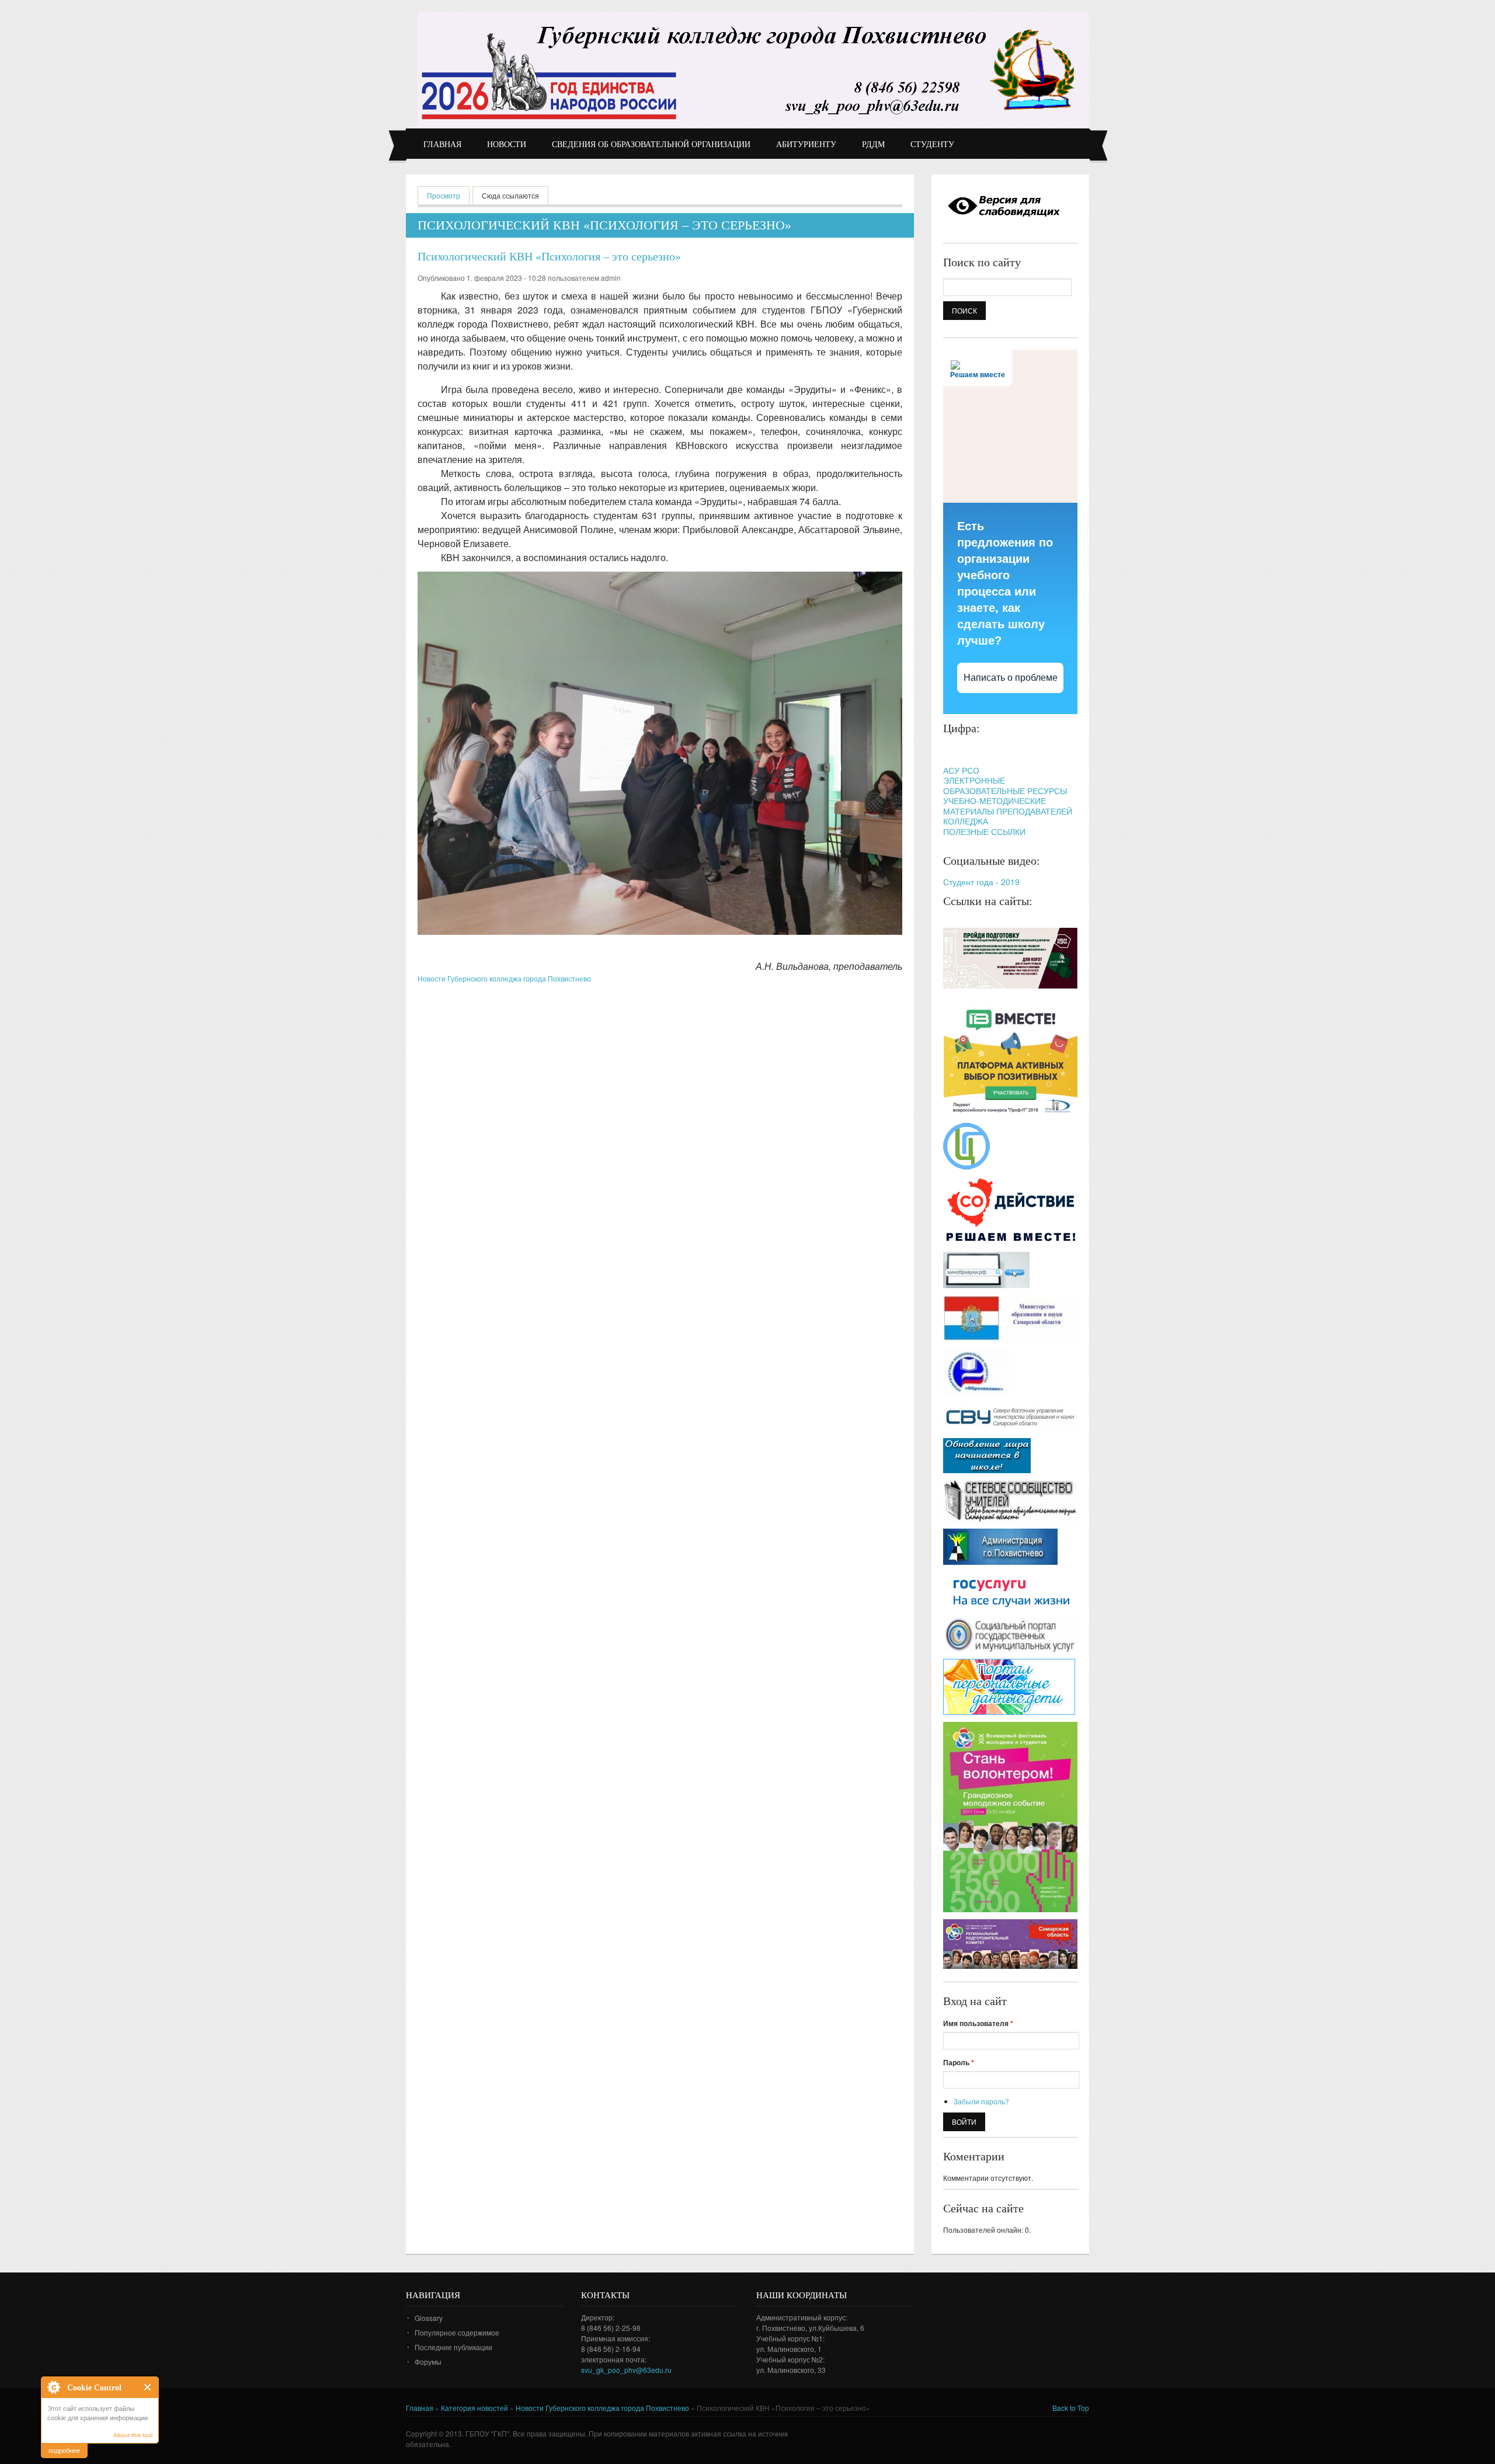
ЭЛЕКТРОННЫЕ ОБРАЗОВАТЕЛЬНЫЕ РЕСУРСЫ (1005, 785)
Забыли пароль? (981, 2101)
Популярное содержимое (457, 2332)
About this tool (133, 2435)
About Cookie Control (53, 2387)
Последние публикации (453, 2347)
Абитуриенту (806, 145)
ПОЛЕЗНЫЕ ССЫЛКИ (984, 831)
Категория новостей (474, 2408)
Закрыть (148, 2387)
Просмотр (448, 195)
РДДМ (873, 145)
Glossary (429, 2318)
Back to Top (1071, 2408)
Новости (507, 145)
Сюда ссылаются (510, 195)
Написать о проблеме (1011, 678)
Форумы (428, 2362)
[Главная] (753, 69)
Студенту (932, 145)
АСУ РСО (961, 770)
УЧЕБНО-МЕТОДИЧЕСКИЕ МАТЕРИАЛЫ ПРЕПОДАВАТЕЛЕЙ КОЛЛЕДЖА (1008, 811)
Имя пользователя (978, 2023)
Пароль (959, 2062)
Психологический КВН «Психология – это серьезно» (549, 256)
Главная (442, 145)
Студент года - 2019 (981, 882)
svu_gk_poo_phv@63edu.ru (626, 2370)
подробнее (64, 2450)
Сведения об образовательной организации (651, 145)
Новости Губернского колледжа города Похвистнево (504, 978)
